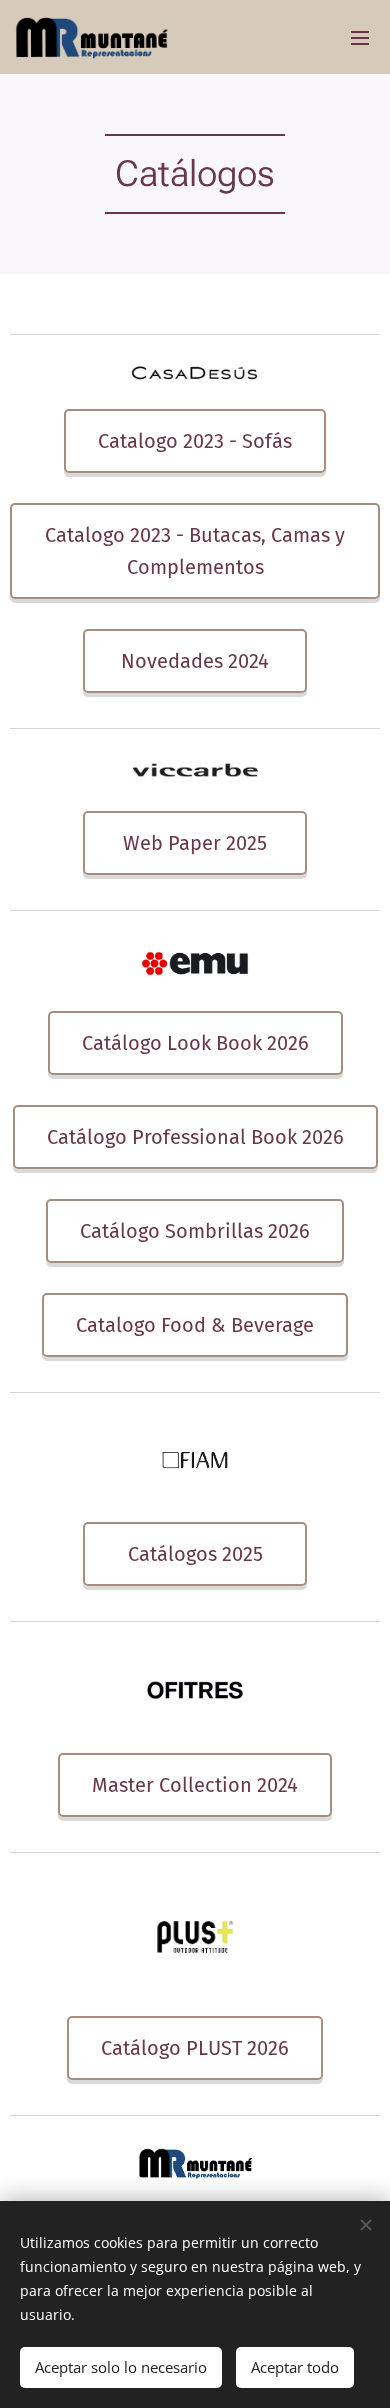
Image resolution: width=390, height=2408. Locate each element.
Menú (360, 37)
